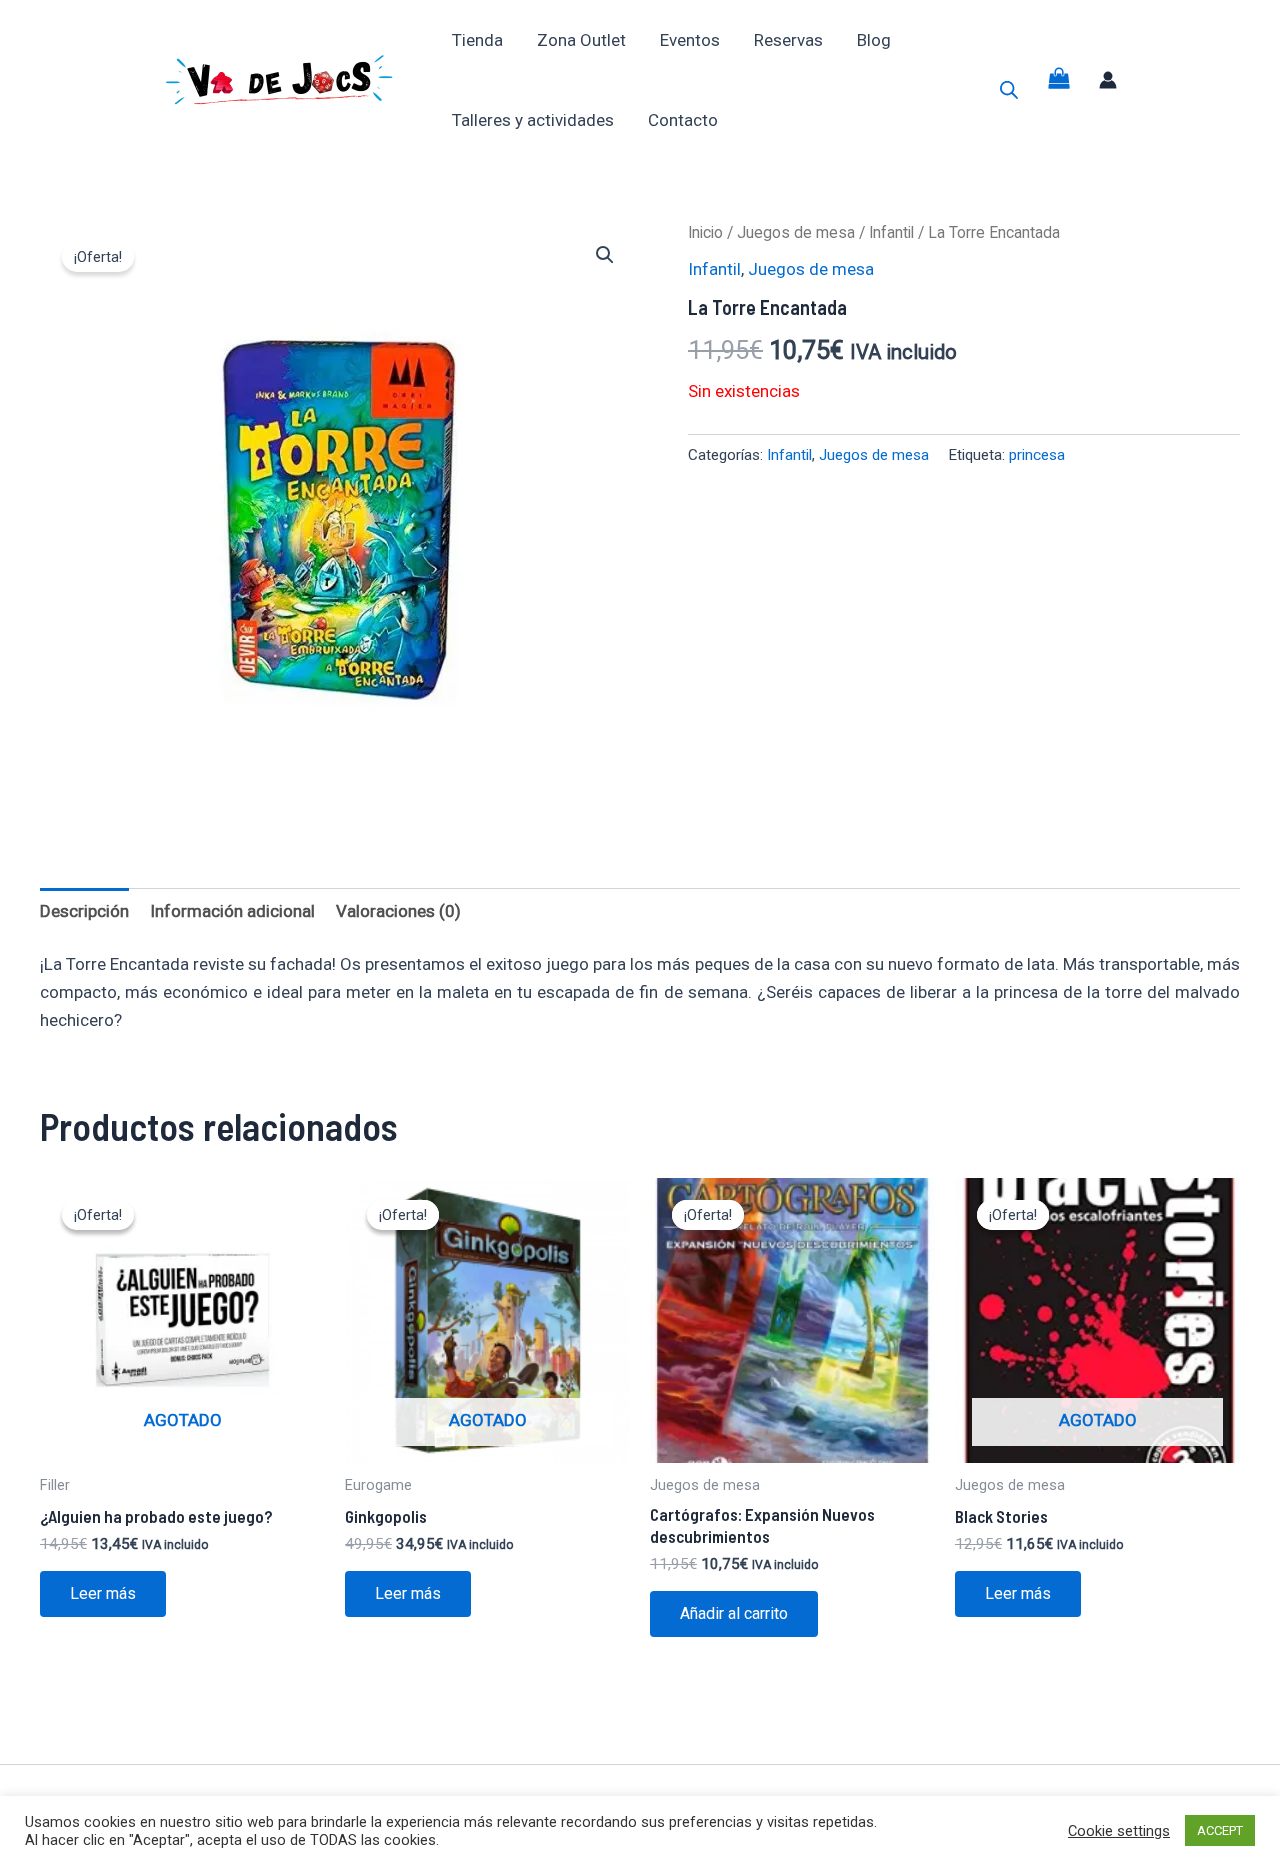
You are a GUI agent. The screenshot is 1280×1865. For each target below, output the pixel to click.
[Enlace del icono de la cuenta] (1108, 80)
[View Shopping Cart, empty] (1059, 80)
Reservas (788, 40)
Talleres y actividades (533, 120)
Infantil (891, 232)
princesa (1037, 455)
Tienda (477, 40)
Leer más (103, 1593)
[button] (605, 255)
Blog (874, 40)
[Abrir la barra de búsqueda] (1009, 90)
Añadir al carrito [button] (734, 1613)
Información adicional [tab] (232, 911)
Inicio (705, 232)
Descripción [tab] (84, 911)
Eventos (690, 40)
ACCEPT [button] (1220, 1830)
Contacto (683, 120)
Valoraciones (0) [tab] (398, 911)
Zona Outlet (581, 40)
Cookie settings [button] (1119, 1831)
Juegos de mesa (796, 232)
